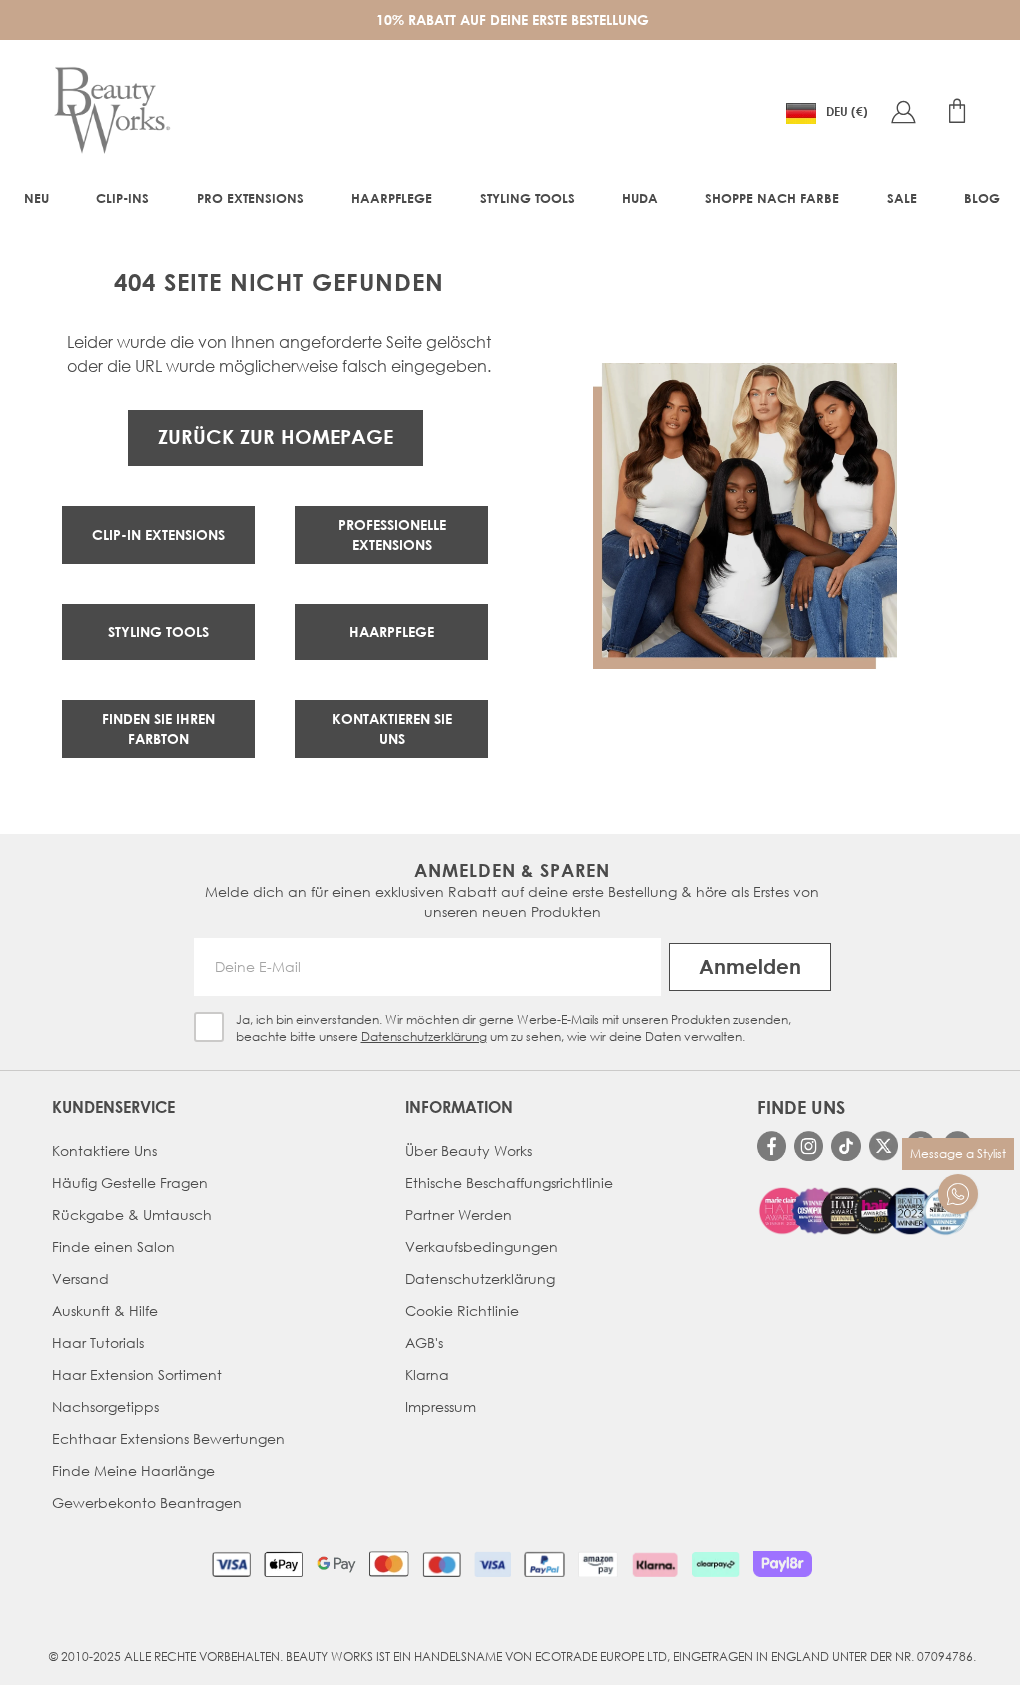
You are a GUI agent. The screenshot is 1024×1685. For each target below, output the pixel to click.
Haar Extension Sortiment (137, 1374)
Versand (80, 1278)
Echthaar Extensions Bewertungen (168, 1438)
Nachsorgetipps (105, 1406)
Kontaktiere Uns (104, 1150)
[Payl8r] (782, 1564)
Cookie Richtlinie (462, 1310)
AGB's (424, 1342)
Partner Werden (458, 1214)
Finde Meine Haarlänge (133, 1470)
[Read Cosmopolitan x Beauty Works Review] (864, 1211)
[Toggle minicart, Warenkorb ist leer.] (957, 111)
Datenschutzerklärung (424, 1036)
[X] (883, 1146)
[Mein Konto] (903, 111)
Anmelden (750, 966)
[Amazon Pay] (598, 1564)
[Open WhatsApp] (958, 1194)
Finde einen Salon (113, 1246)
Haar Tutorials (98, 1342)
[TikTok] (845, 1145)
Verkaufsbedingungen (481, 1246)
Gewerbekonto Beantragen (147, 1502)
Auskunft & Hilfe (105, 1310)
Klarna (427, 1374)
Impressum (440, 1406)
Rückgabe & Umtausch (132, 1214)
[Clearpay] (715, 1564)
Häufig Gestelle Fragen (130, 1182)
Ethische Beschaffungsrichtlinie (509, 1182)
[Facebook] (771, 1145)
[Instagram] (808, 1145)
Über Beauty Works (468, 1150)
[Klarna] (654, 1564)
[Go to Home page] (112, 111)
